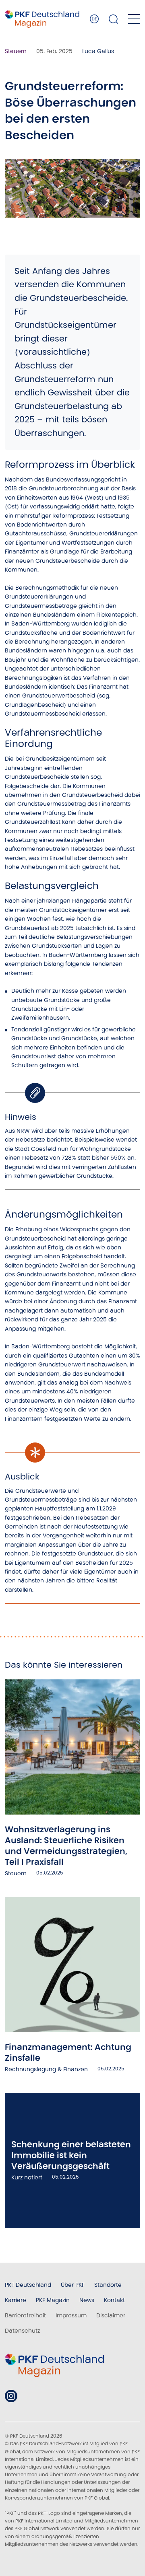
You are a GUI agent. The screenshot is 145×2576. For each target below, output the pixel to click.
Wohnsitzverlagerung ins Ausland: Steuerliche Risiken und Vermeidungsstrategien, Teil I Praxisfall (66, 1846)
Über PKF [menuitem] (73, 2285)
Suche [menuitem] (114, 19)
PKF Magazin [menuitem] (53, 2300)
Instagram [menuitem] (11, 2396)
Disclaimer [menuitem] (111, 2315)
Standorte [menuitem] (108, 2285)
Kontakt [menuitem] (114, 2300)
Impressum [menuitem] (71, 2315)
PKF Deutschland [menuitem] (28, 2285)
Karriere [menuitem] (16, 2300)
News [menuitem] (87, 2300)
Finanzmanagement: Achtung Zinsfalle (68, 2052)
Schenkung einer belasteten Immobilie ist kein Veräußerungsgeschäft (71, 2155)
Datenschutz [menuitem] (22, 2331)
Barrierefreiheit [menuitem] (25, 2315)
